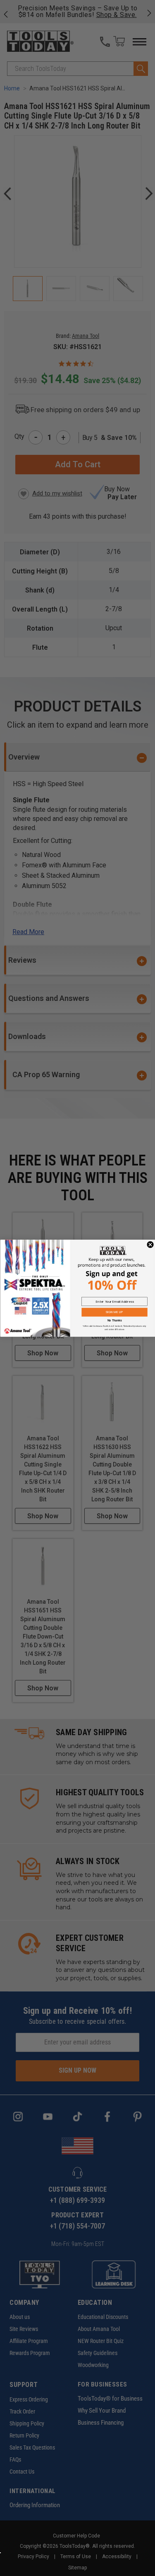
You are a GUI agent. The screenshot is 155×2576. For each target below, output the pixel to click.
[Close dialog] (150, 1244)
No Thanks (114, 1321)
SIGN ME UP (114, 1312)
